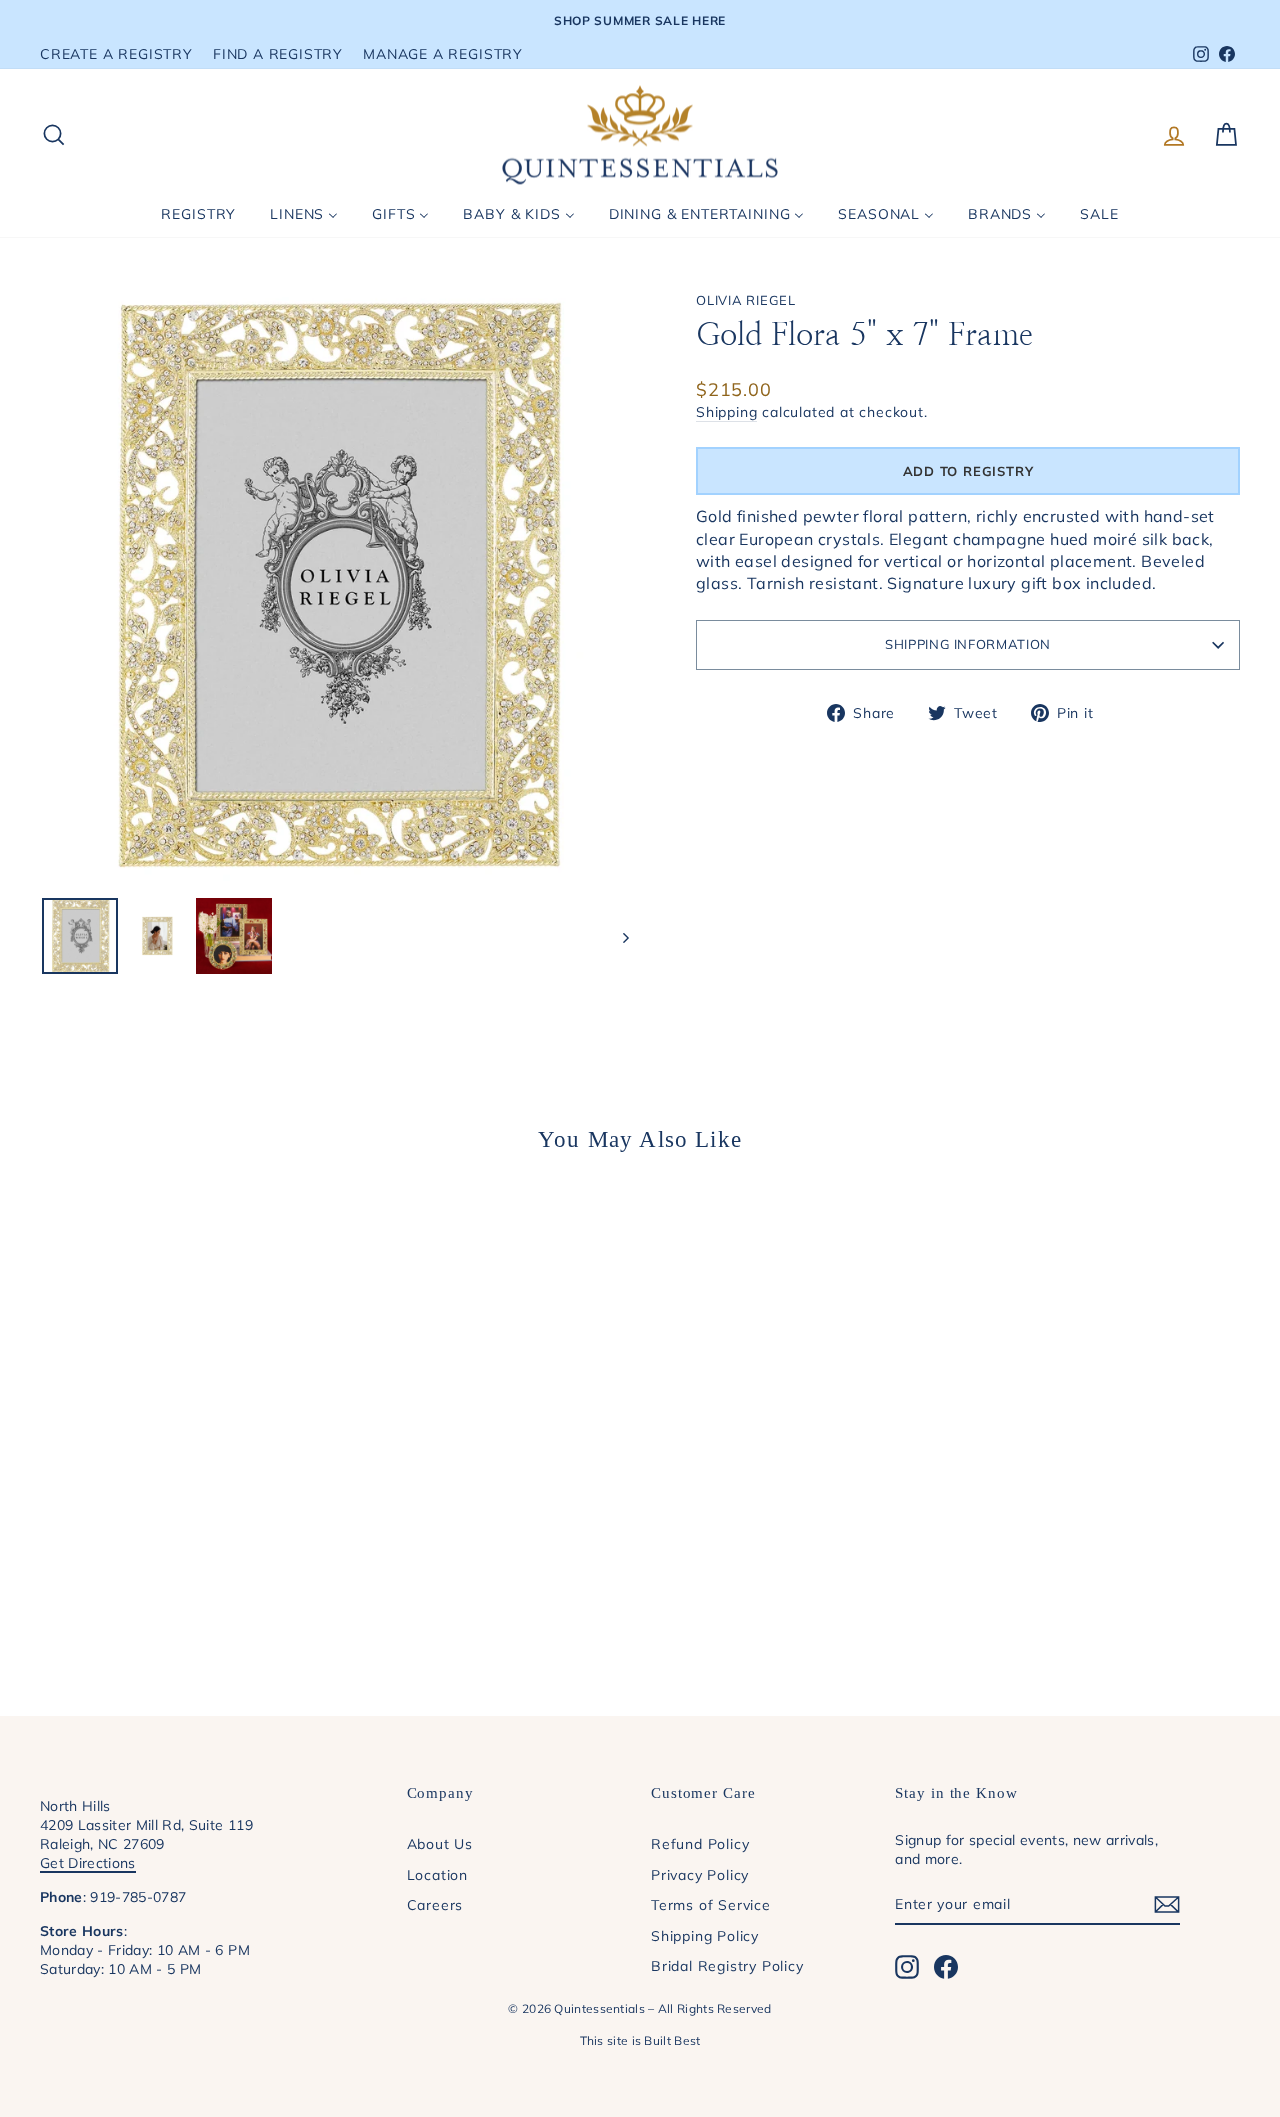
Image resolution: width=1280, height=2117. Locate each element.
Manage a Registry (443, 53)
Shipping (726, 411)
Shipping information (968, 644)
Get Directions (88, 1862)
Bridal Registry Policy (727, 1965)
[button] (968, 471)
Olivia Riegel (746, 300)
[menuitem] (198, 214)
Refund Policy (700, 1843)
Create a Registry (116, 53)
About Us (440, 1843)
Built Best (672, 2040)
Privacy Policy (700, 1874)
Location (437, 1874)
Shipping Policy (705, 1935)
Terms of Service (711, 1904)
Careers (435, 1904)
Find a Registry (278, 53)
